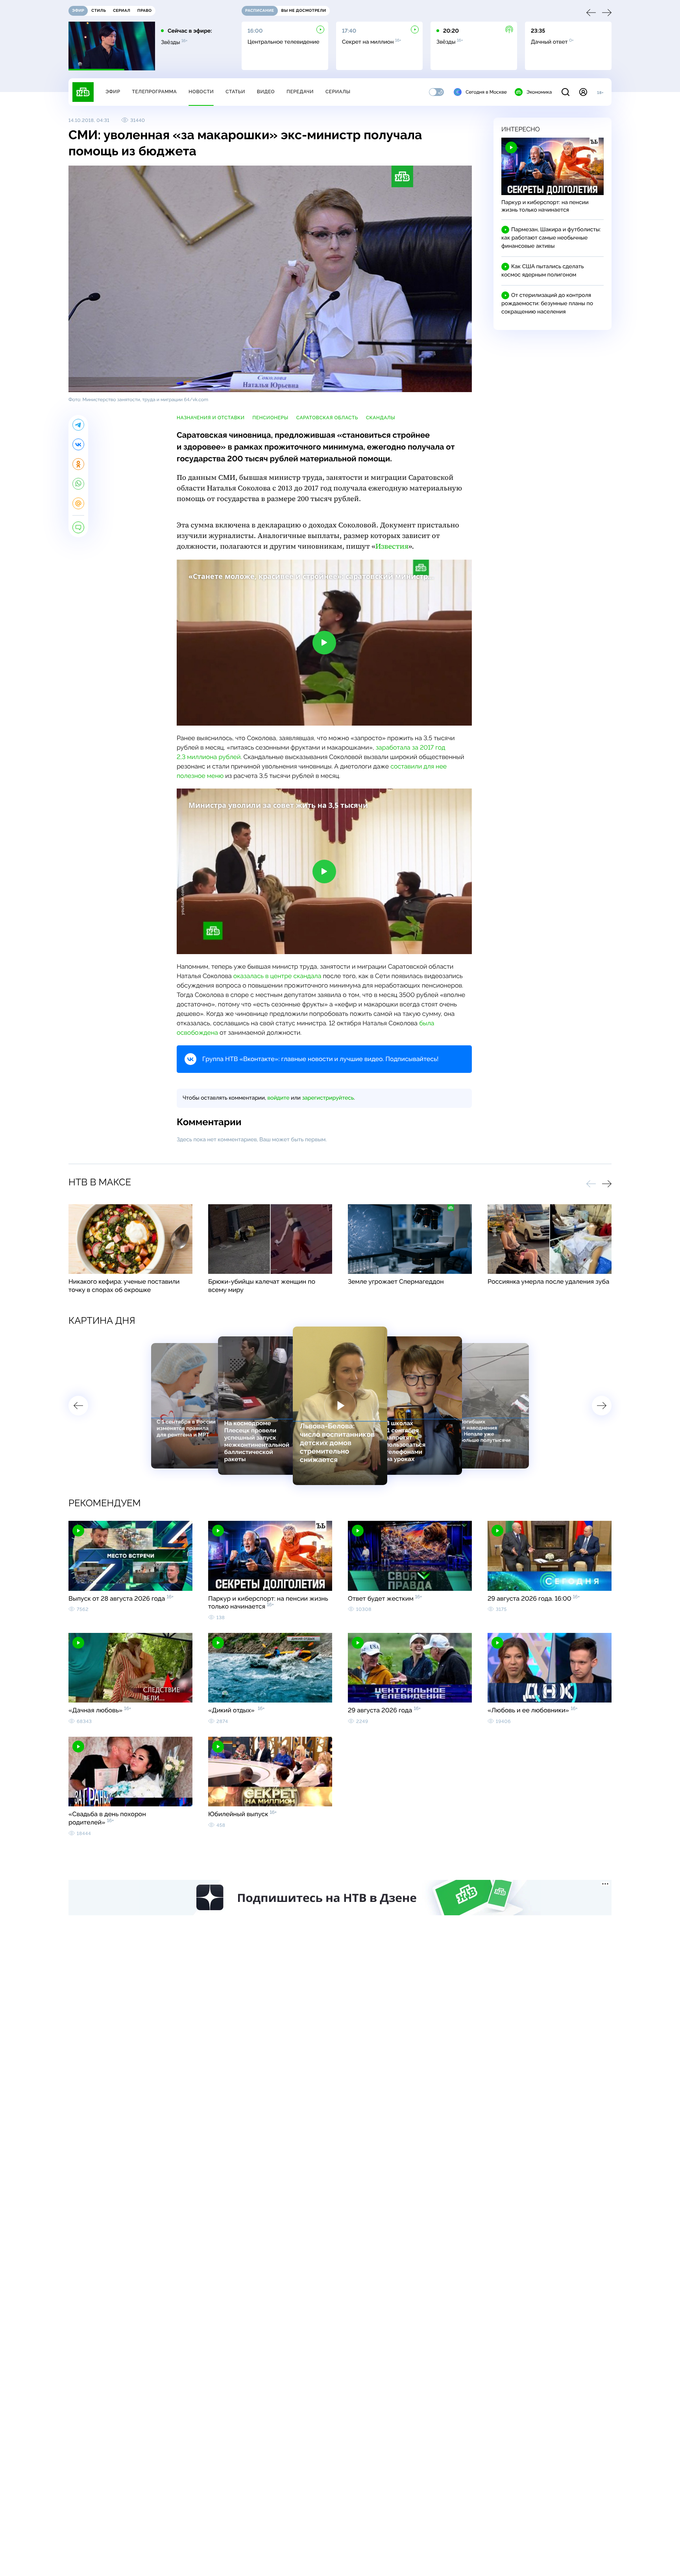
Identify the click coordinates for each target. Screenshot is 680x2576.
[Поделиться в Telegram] (78, 425)
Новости (201, 92)
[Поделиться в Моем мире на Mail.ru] (78, 503)
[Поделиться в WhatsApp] (78, 484)
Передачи (300, 92)
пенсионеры (271, 418)
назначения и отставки (211, 418)
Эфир (113, 92)
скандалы (381, 418)
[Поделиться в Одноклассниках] (78, 464)
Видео (266, 92)
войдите (278, 1098)
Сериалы (338, 92)
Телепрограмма (154, 92)
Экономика (539, 92)
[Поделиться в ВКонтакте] (78, 444)
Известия (392, 546)
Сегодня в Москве (486, 92)
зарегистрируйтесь (328, 1098)
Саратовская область (327, 418)
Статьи (235, 92)
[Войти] (583, 92)
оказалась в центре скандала (277, 976)
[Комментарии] (78, 527)
